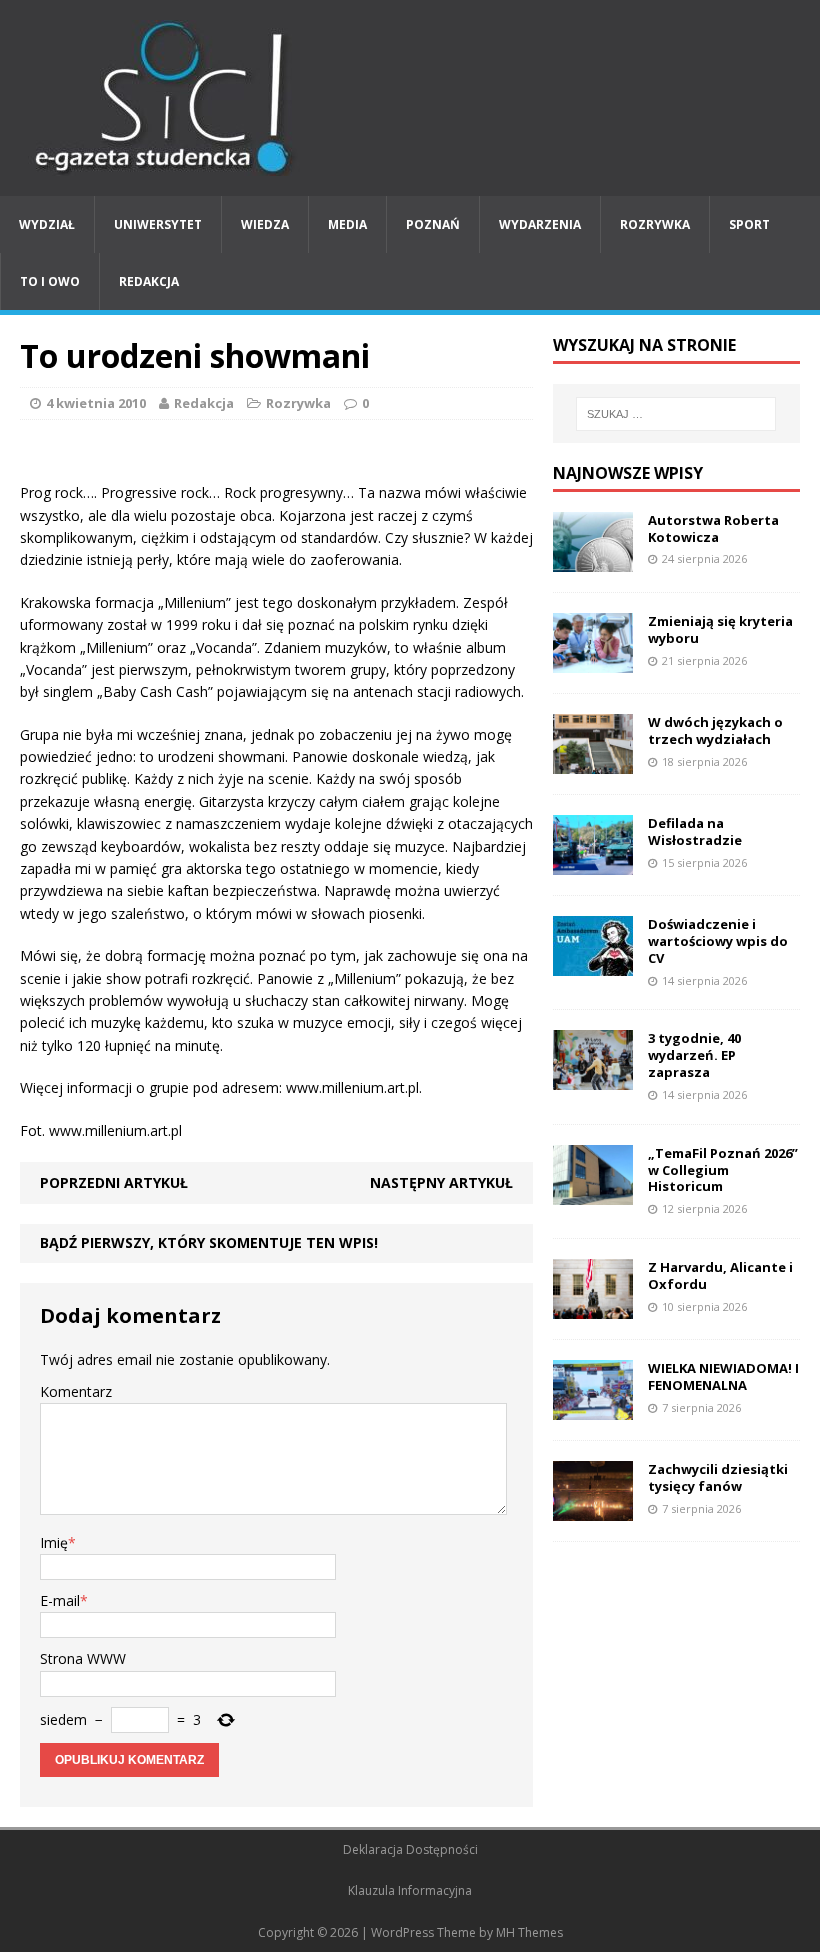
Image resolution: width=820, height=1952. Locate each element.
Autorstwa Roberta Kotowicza (713, 528)
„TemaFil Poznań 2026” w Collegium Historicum (723, 1170)
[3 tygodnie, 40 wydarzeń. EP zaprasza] (593, 1078)
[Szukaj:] (676, 414)
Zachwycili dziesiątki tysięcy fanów (718, 1477)
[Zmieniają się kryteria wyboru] (593, 660)
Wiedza (265, 224)
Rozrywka (655, 224)
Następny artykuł (441, 1182)
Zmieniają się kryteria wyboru (720, 629)
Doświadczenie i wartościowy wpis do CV (718, 941)
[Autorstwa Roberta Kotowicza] (593, 559)
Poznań (433, 224)
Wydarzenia (540, 224)
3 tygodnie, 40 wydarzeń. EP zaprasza (694, 1055)
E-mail (60, 1600)
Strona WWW (83, 1658)
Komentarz (76, 1391)
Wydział (47, 224)
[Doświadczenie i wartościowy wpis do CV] (593, 964)
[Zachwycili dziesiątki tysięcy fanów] (593, 1509)
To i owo (50, 281)
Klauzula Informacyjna (410, 1890)
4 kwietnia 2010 (96, 403)
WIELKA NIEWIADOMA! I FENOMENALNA (723, 1376)
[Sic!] (410, 98)
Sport (749, 224)
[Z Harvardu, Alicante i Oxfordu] (593, 1307)
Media (347, 224)
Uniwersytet (158, 224)
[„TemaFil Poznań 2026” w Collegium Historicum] (593, 1192)
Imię (54, 1542)
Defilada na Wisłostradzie (695, 831)
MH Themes (529, 1932)
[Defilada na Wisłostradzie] (593, 863)
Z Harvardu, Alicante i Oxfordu (720, 1275)
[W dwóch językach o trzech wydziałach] (593, 762)
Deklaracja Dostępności (410, 1849)
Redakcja (149, 281)
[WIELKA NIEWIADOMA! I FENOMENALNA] (593, 1408)
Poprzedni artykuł (114, 1182)
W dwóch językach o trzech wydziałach (715, 730)
